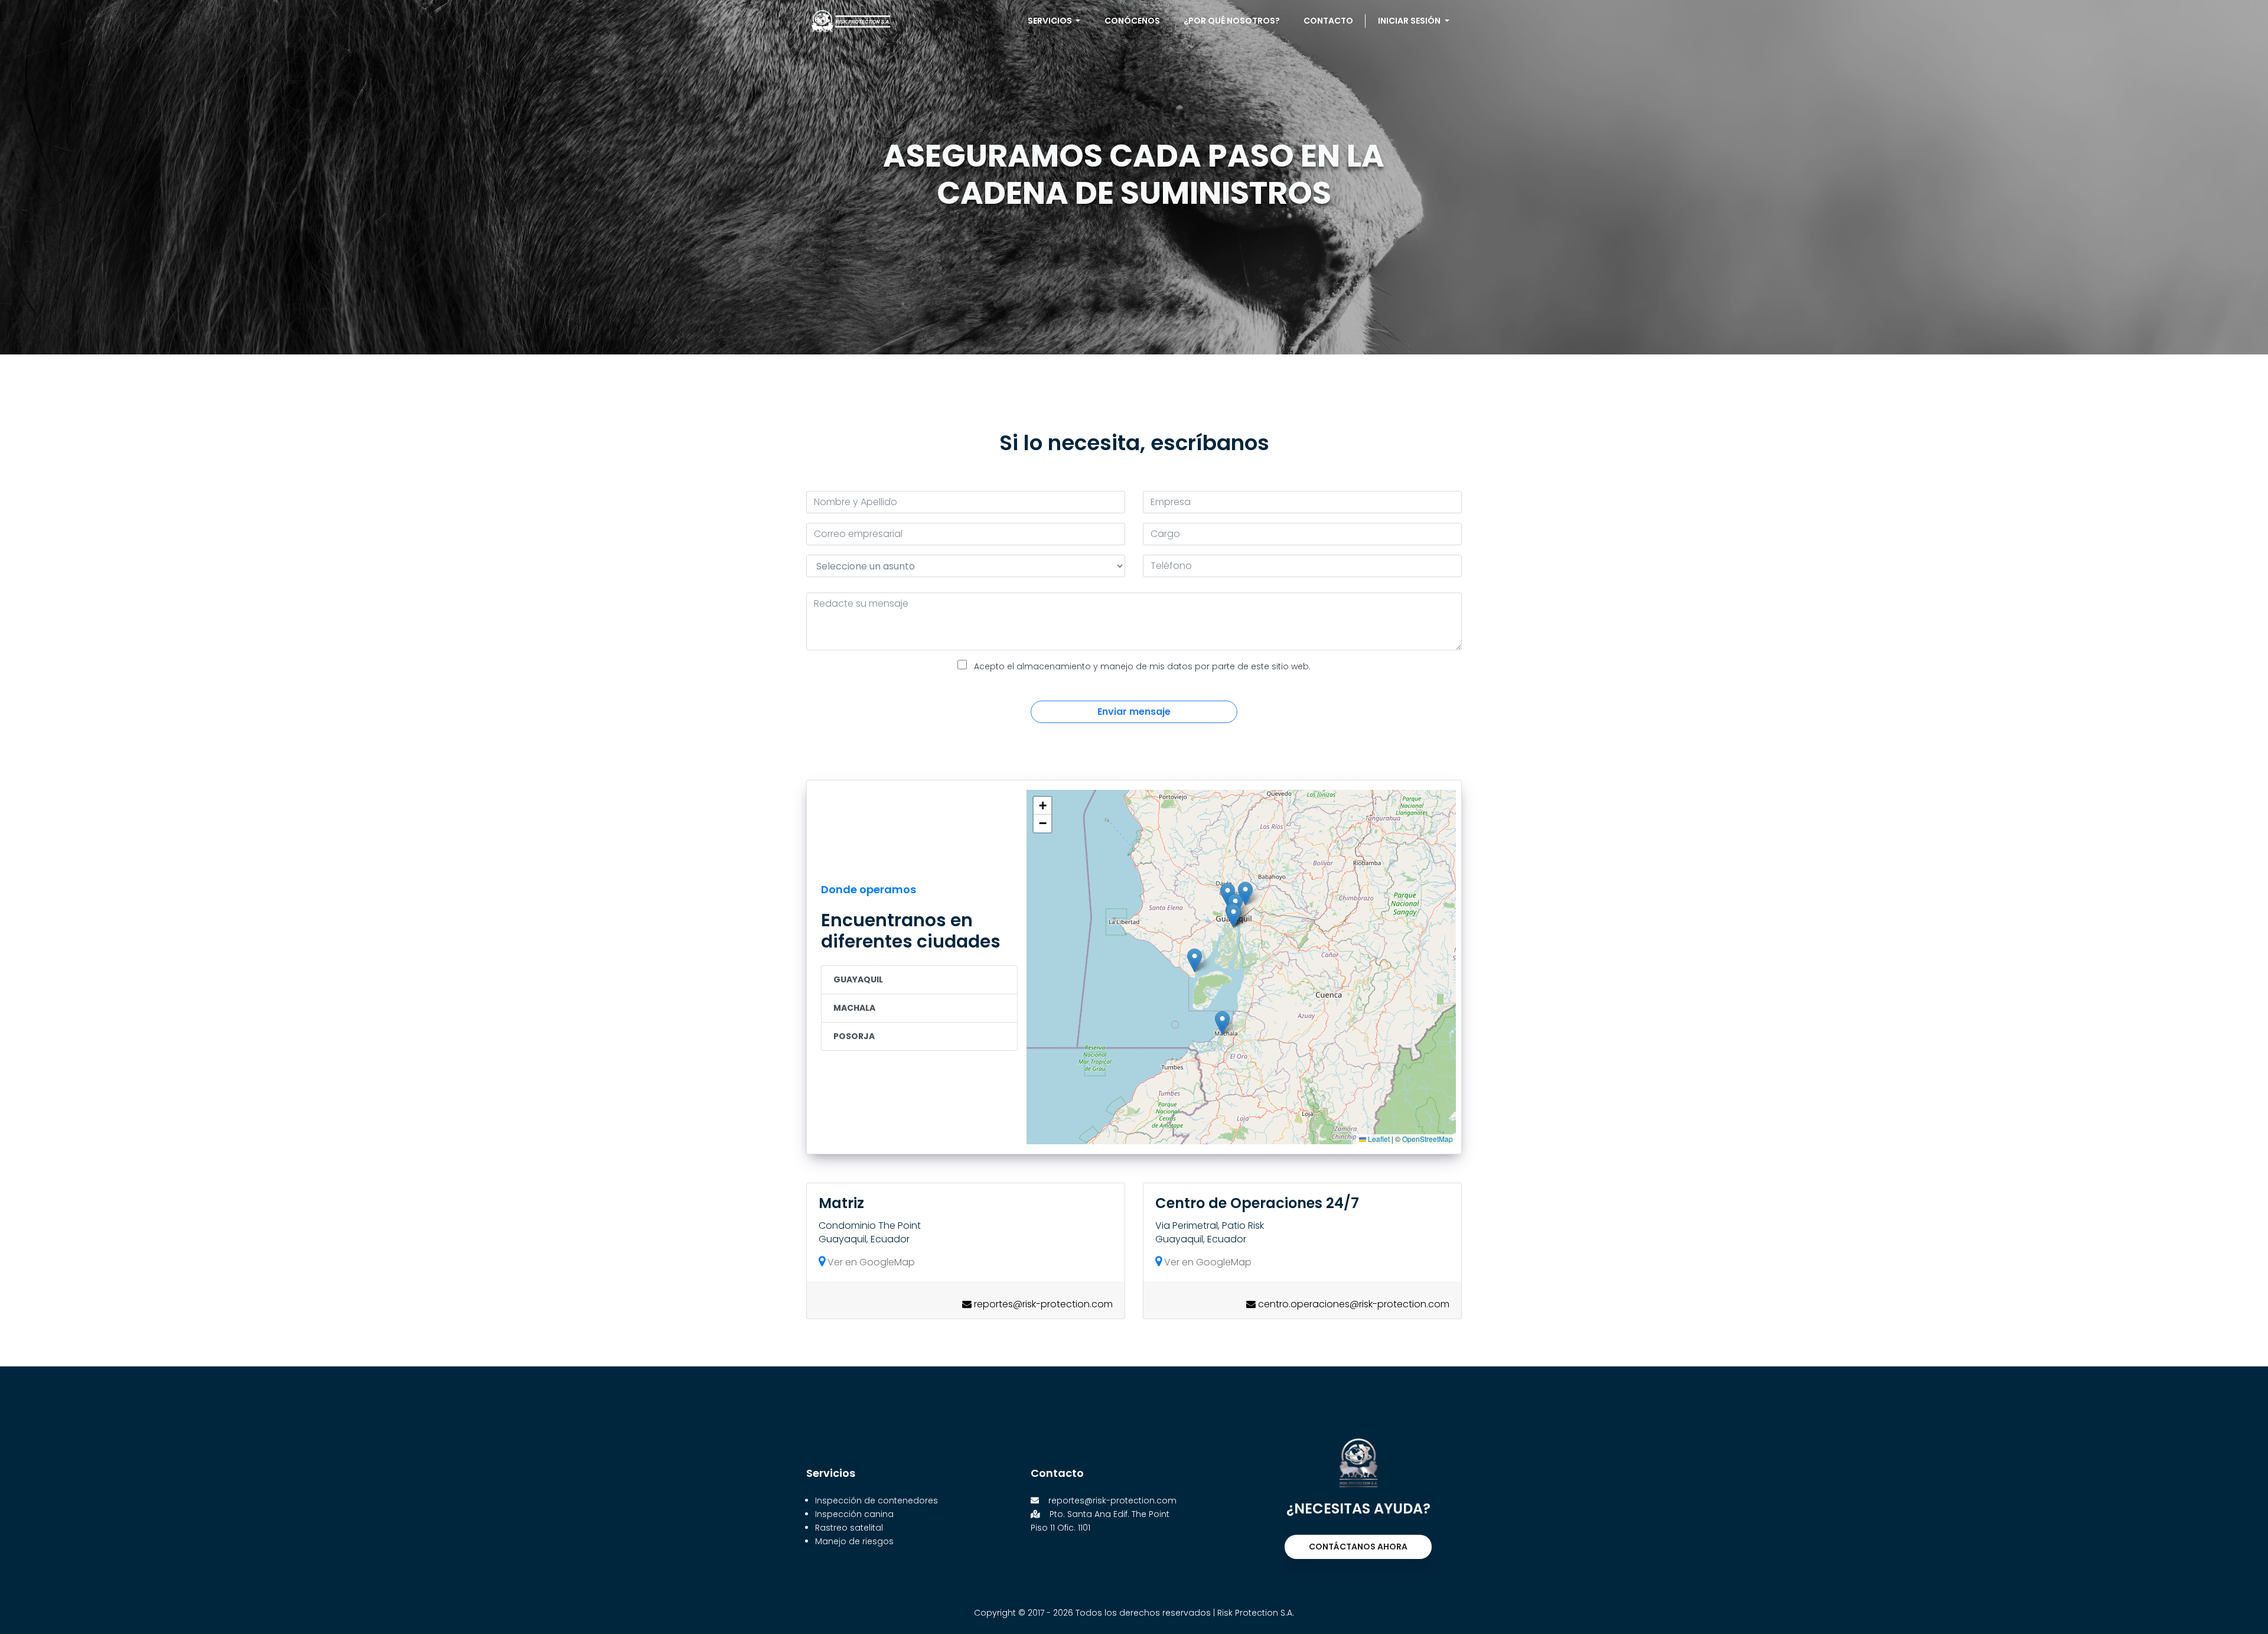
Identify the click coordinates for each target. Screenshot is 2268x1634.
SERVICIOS (1051, 21)
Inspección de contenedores (876, 1500)
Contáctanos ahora (1358, 1547)
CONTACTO (1328, 21)
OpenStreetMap (1428, 1139)
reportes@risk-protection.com (1112, 1500)
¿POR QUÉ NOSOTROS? (1232, 21)
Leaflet (1378, 1139)
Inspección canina (854, 1514)
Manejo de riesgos (854, 1541)
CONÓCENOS (1132, 21)
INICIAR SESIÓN (1410, 21)
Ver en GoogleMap (870, 1262)
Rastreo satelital (849, 1528)
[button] (1222, 1023)
